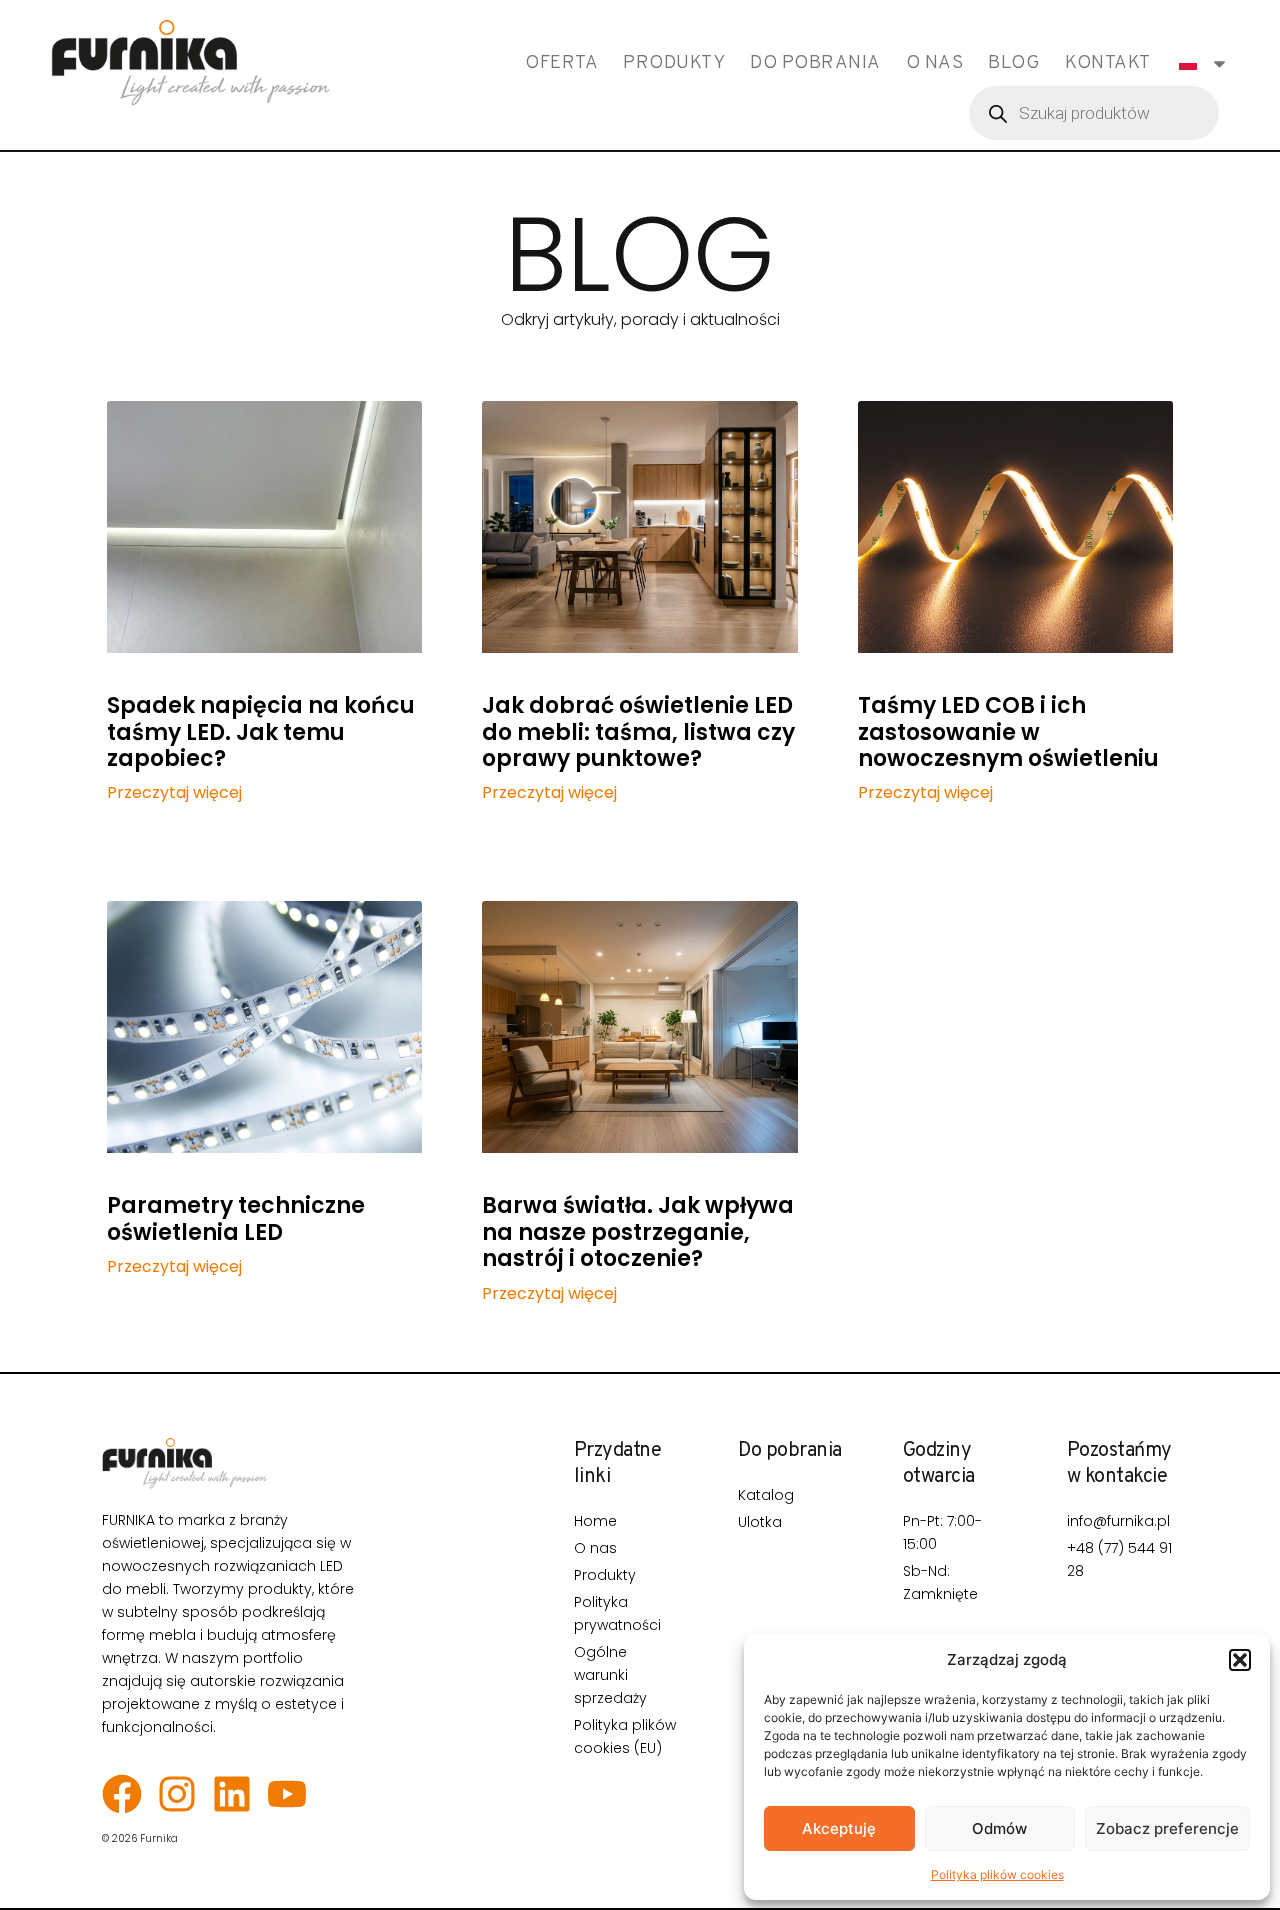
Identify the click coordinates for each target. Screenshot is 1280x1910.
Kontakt (1108, 63)
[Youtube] (287, 1794)
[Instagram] (177, 1794)
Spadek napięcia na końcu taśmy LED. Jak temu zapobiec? (261, 732)
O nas (935, 63)
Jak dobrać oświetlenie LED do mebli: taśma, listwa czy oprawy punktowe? (638, 732)
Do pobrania (815, 63)
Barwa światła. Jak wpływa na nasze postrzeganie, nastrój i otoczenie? (638, 1232)
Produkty (674, 63)
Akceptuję (839, 1828)
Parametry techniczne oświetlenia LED (236, 1218)
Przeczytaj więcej (174, 793)
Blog (1014, 63)
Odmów (999, 1828)
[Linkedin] (232, 1794)
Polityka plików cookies (997, 1874)
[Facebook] (122, 1794)
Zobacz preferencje (1167, 1828)
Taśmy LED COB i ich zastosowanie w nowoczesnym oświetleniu (1008, 732)
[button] (1240, 1660)
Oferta (561, 63)
